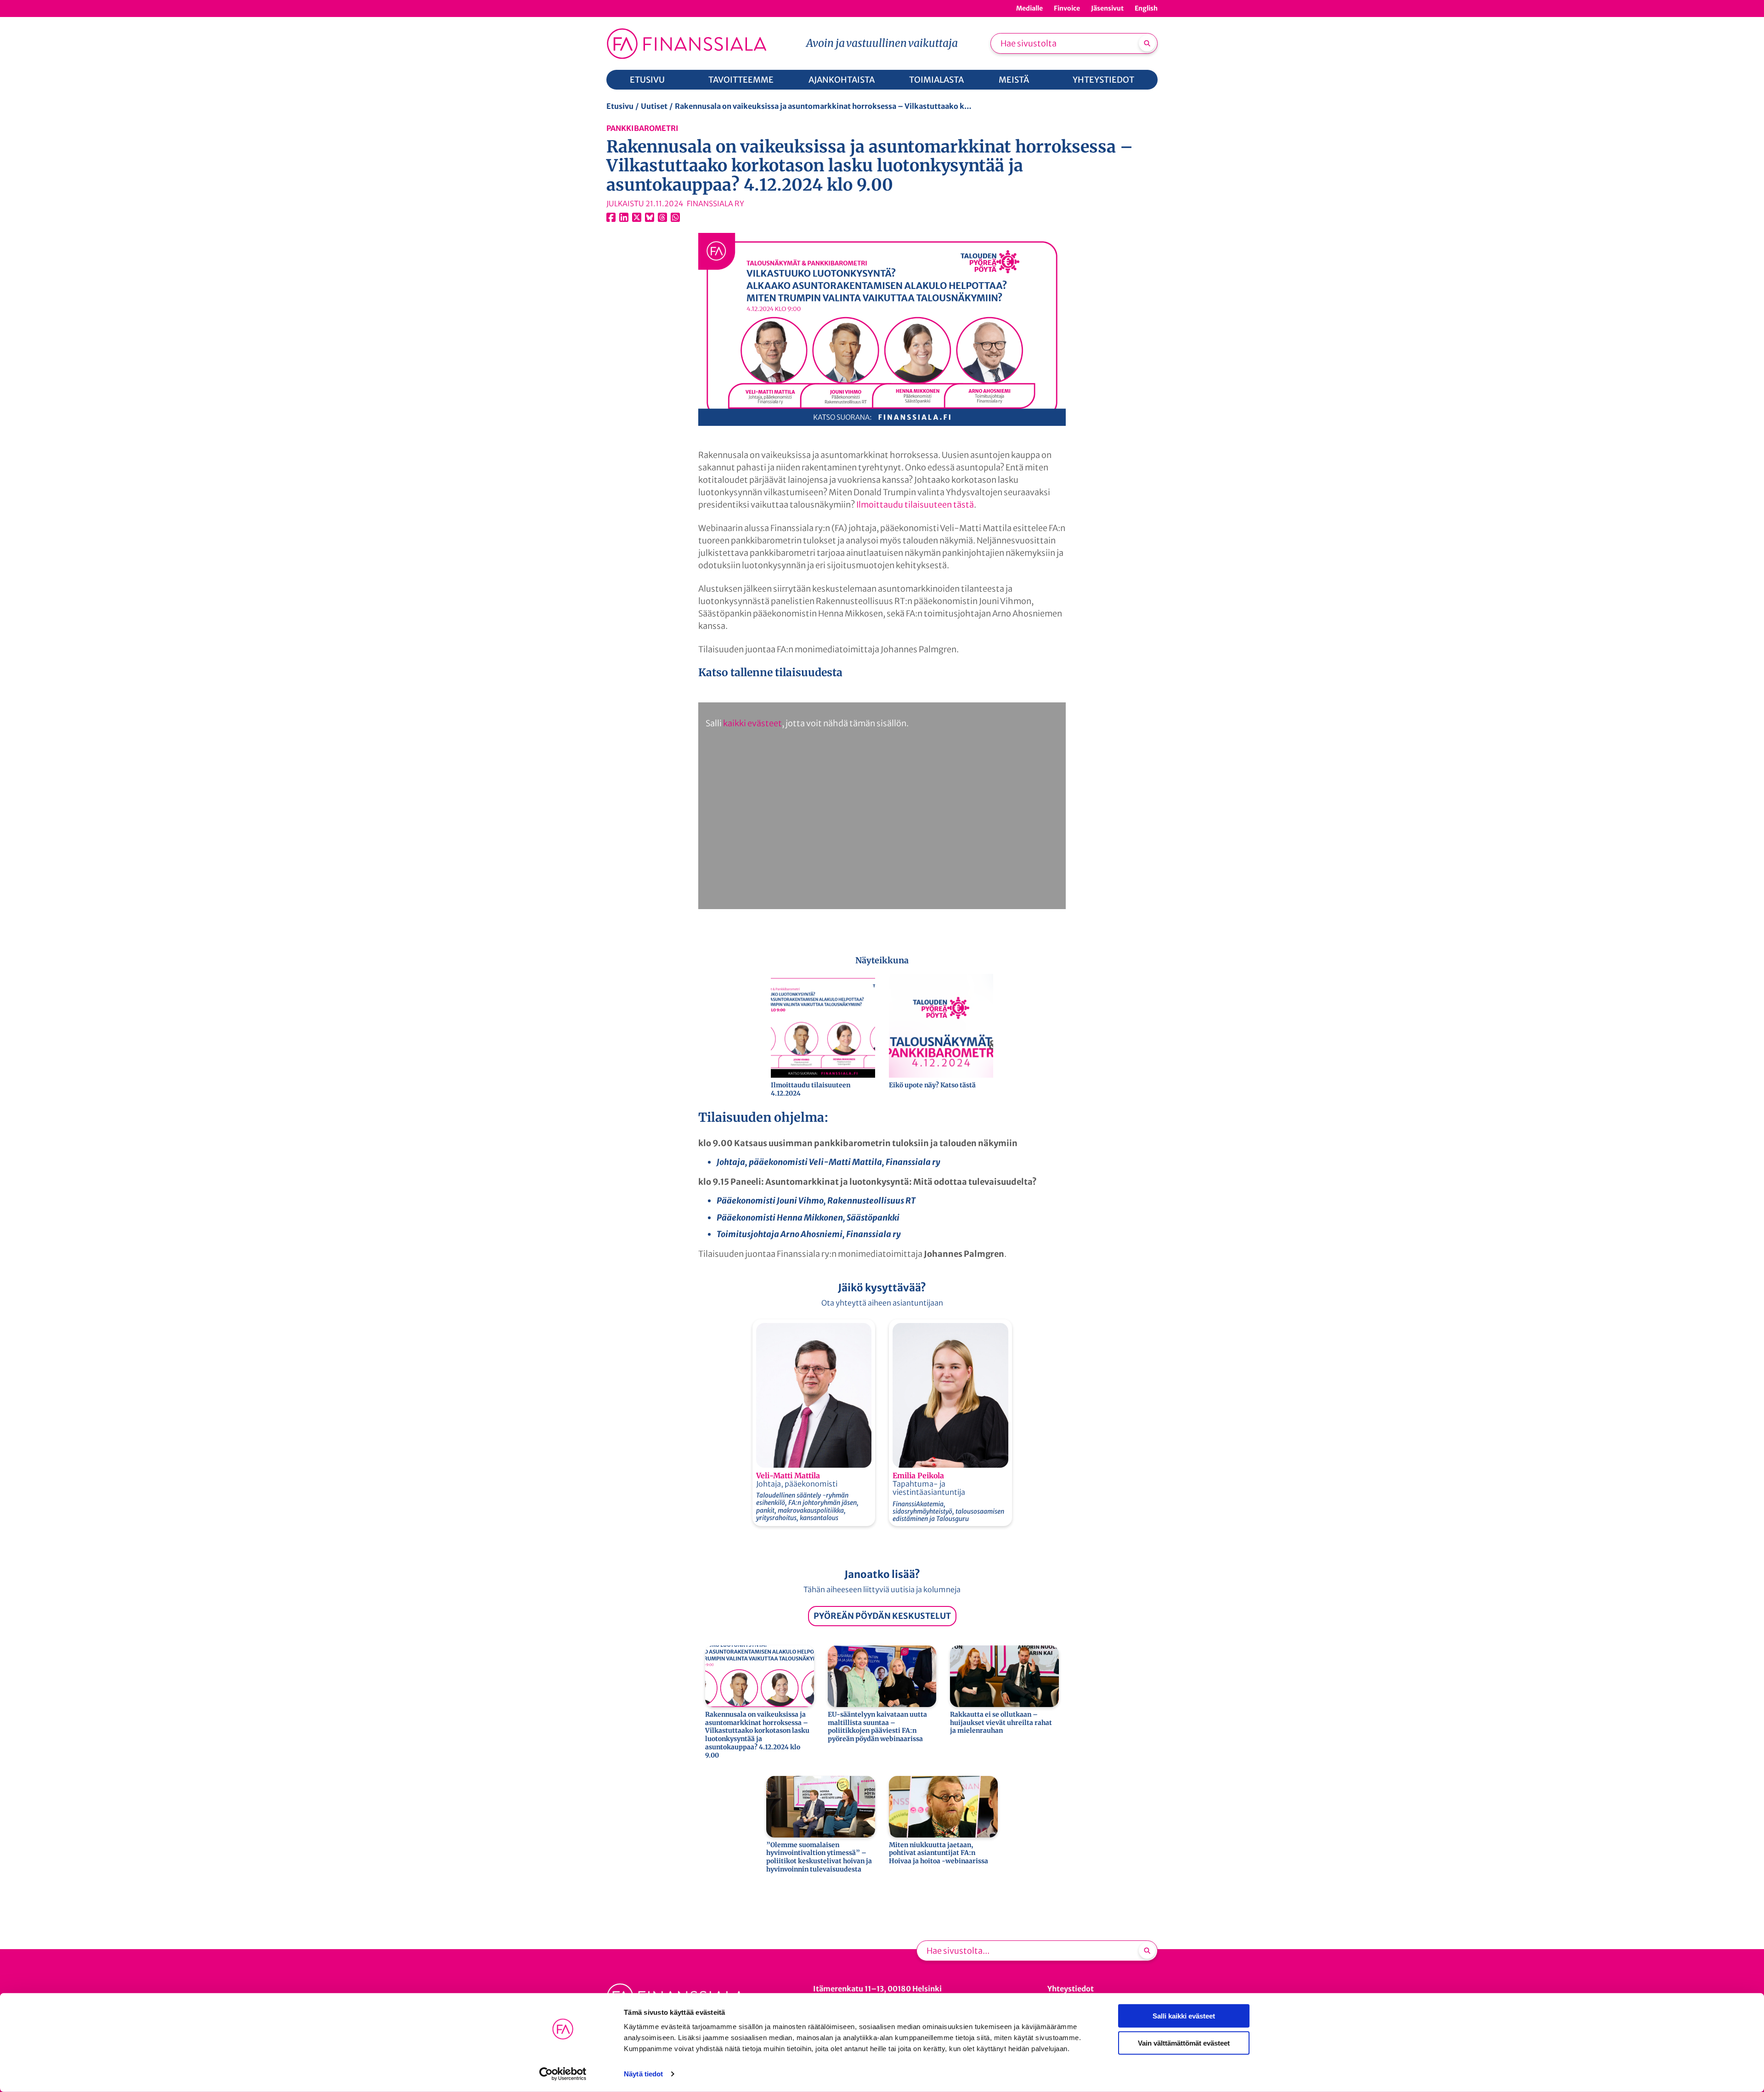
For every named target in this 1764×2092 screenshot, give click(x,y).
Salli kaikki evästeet (1184, 2016)
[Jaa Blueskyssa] (650, 217)
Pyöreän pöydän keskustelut (882, 1616)
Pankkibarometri (642, 128)
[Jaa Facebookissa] (611, 217)
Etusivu (620, 106)
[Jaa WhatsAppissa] (675, 217)
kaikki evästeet (752, 723)
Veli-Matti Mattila (788, 1476)
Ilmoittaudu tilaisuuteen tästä (915, 505)
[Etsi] (1147, 43)
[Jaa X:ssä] (637, 217)
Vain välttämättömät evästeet (1184, 2043)
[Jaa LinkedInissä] (624, 217)
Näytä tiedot (643, 2074)
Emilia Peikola (918, 1476)
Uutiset (654, 106)
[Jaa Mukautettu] (662, 217)
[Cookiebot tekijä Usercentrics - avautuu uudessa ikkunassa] (563, 2074)
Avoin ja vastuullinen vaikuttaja (882, 43)
